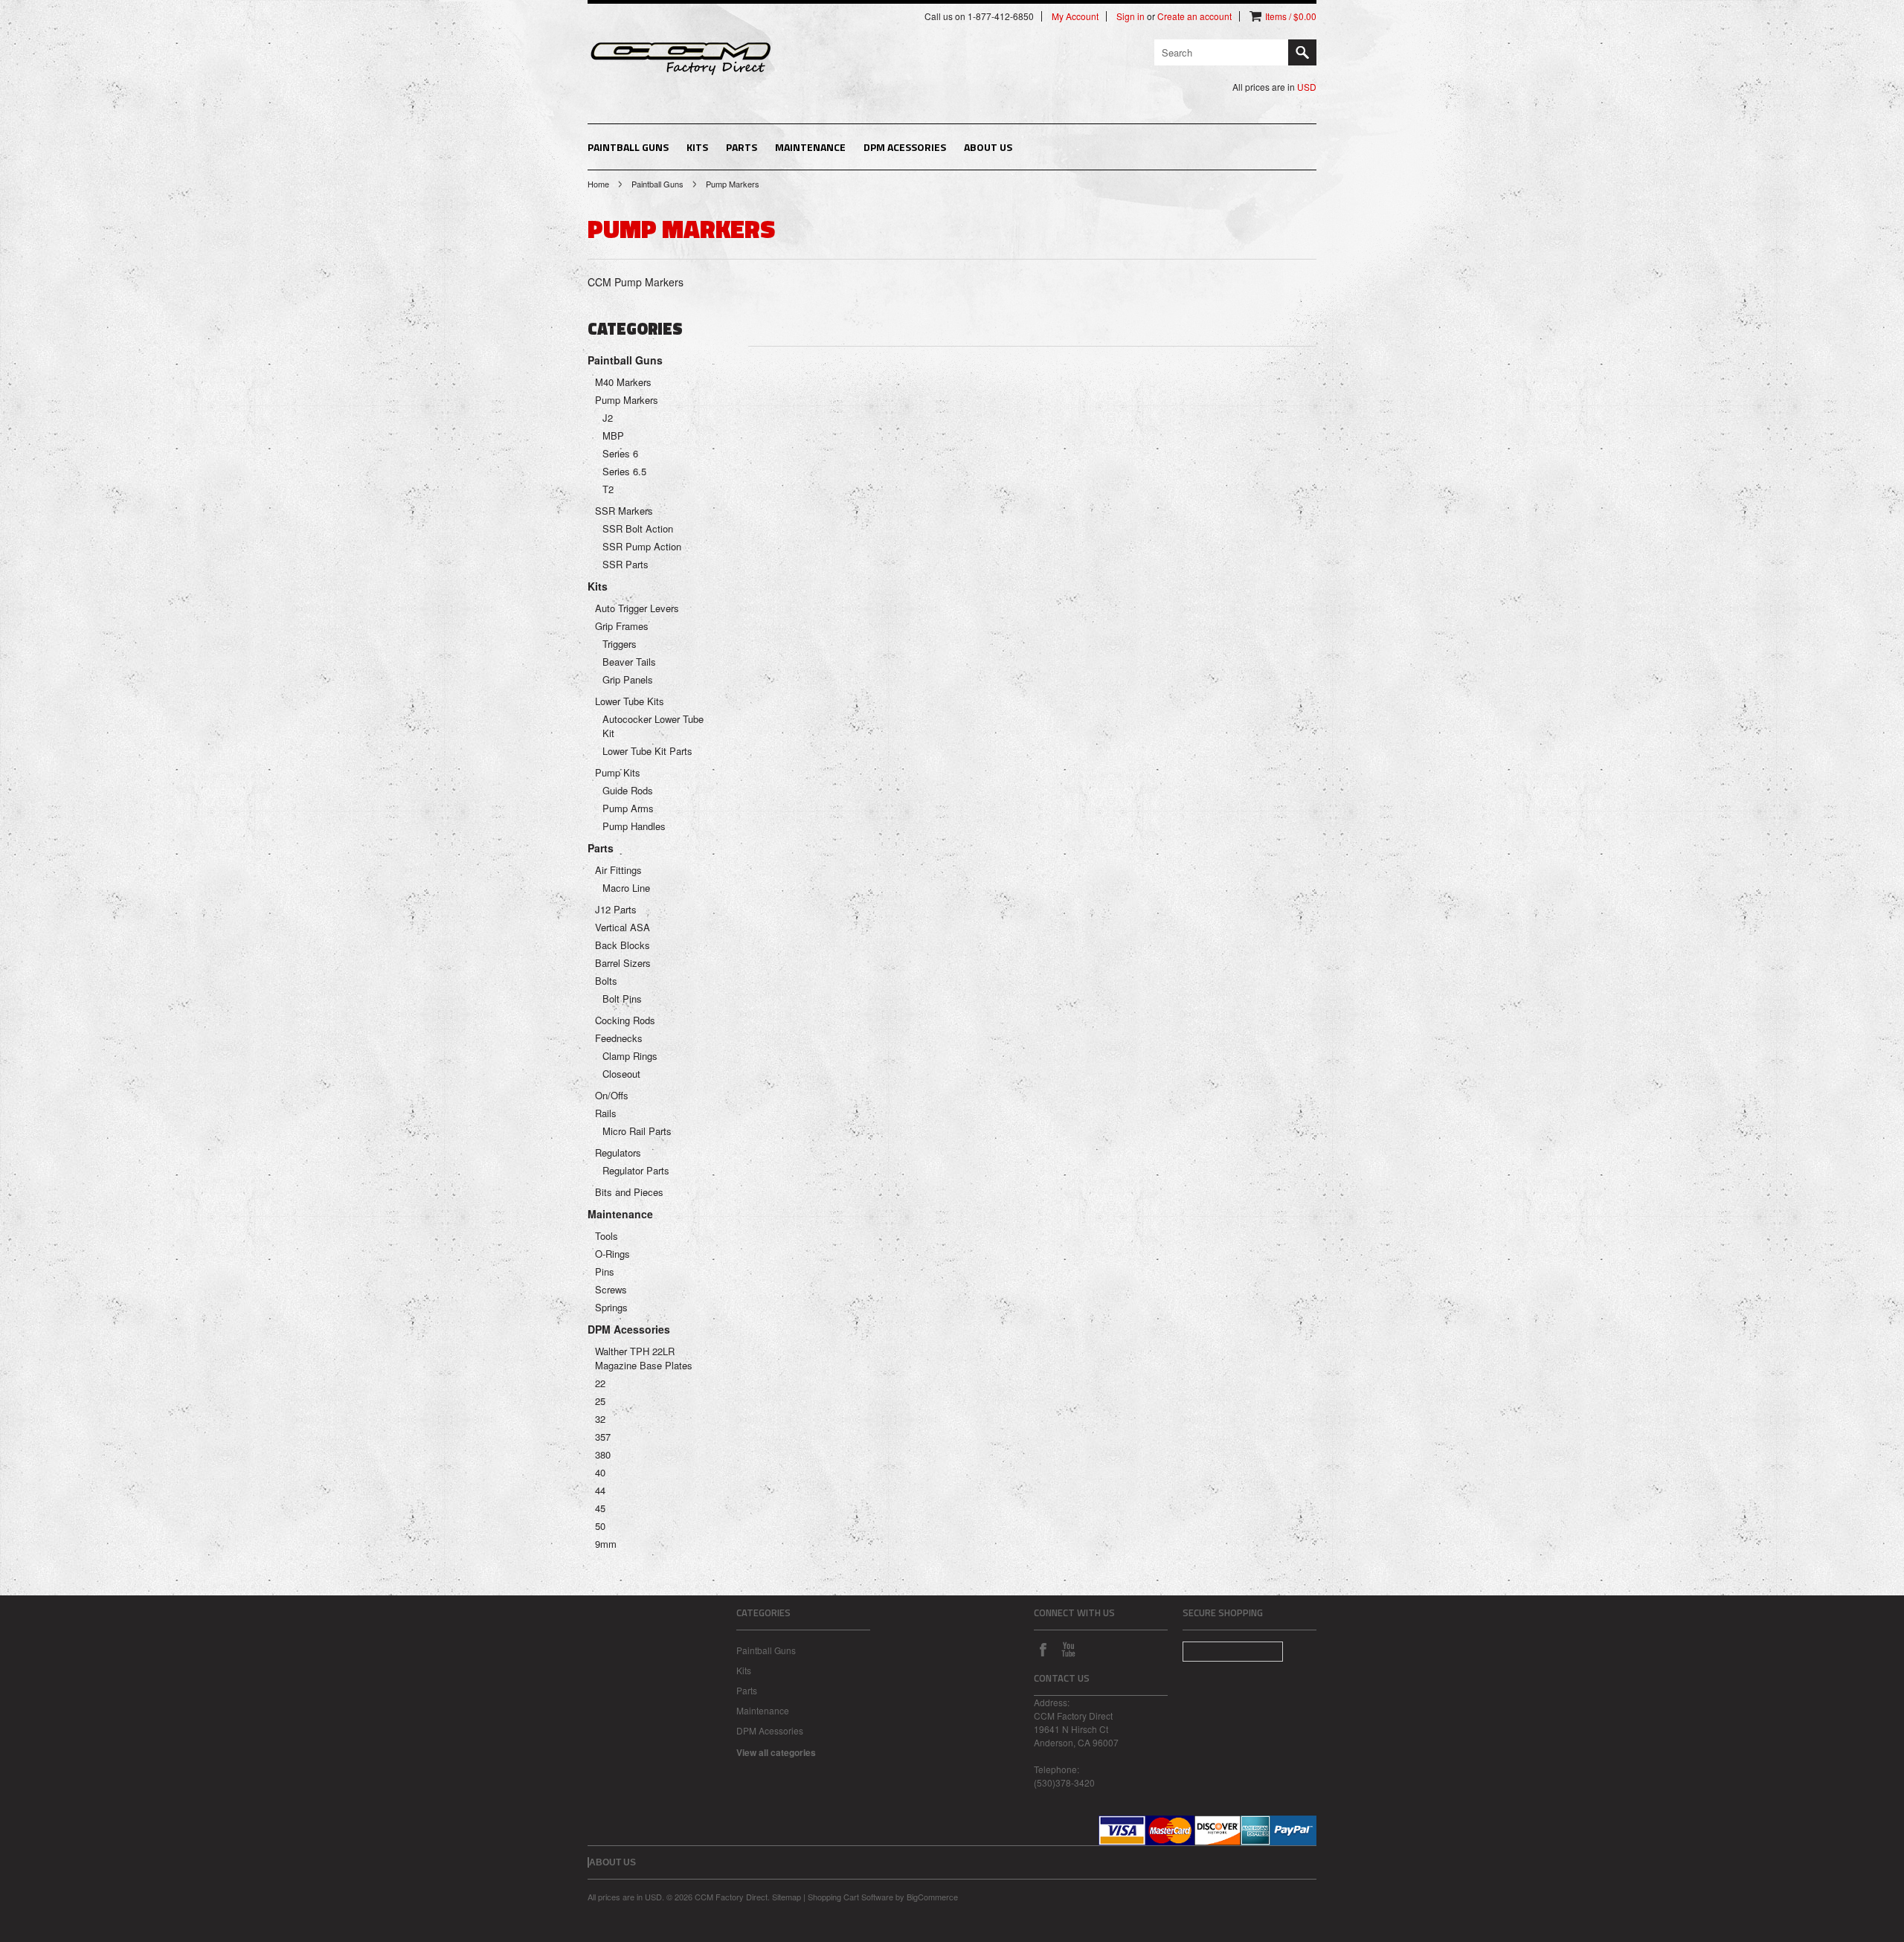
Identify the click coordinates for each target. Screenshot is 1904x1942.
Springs (611, 1307)
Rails (606, 1113)
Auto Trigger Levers (637, 608)
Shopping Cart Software (850, 1897)
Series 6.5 (624, 471)
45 (600, 1508)
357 (603, 1437)
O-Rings (612, 1254)
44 (600, 1490)
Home (598, 184)
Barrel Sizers (623, 963)
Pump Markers (627, 400)
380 (603, 1454)
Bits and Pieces (629, 1192)
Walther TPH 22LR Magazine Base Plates (644, 1358)
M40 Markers (623, 382)
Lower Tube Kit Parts (647, 751)
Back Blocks (623, 945)
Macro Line (626, 888)
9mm (606, 1544)
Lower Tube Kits (630, 701)
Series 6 (620, 453)
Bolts (606, 981)
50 (600, 1526)
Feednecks (619, 1038)
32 (600, 1419)
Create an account (1194, 16)
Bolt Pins (622, 999)
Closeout (621, 1074)
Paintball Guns (628, 147)
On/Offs (612, 1095)
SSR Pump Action (642, 546)
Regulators (618, 1152)
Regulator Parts (636, 1170)
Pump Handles (634, 826)
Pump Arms (628, 808)
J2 (608, 418)
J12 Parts (616, 909)
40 (600, 1472)
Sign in (1130, 16)
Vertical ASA (623, 927)
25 (600, 1401)
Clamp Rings (630, 1056)
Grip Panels (628, 679)
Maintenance (810, 147)
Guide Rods (628, 790)
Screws (611, 1289)
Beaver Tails (629, 662)
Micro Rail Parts (637, 1131)
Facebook (1043, 1649)
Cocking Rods (625, 1020)
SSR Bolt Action (638, 528)
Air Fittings (618, 870)
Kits (697, 147)
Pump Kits (618, 772)
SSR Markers (624, 511)
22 (600, 1383)
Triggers (620, 644)
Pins (605, 1271)
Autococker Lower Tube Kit (653, 726)
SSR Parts (625, 564)
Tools (607, 1236)
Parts (742, 147)
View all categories (776, 1752)
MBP (613, 435)
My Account (1075, 16)
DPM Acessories (905, 147)
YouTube (1068, 1649)
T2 (608, 489)
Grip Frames (622, 626)
